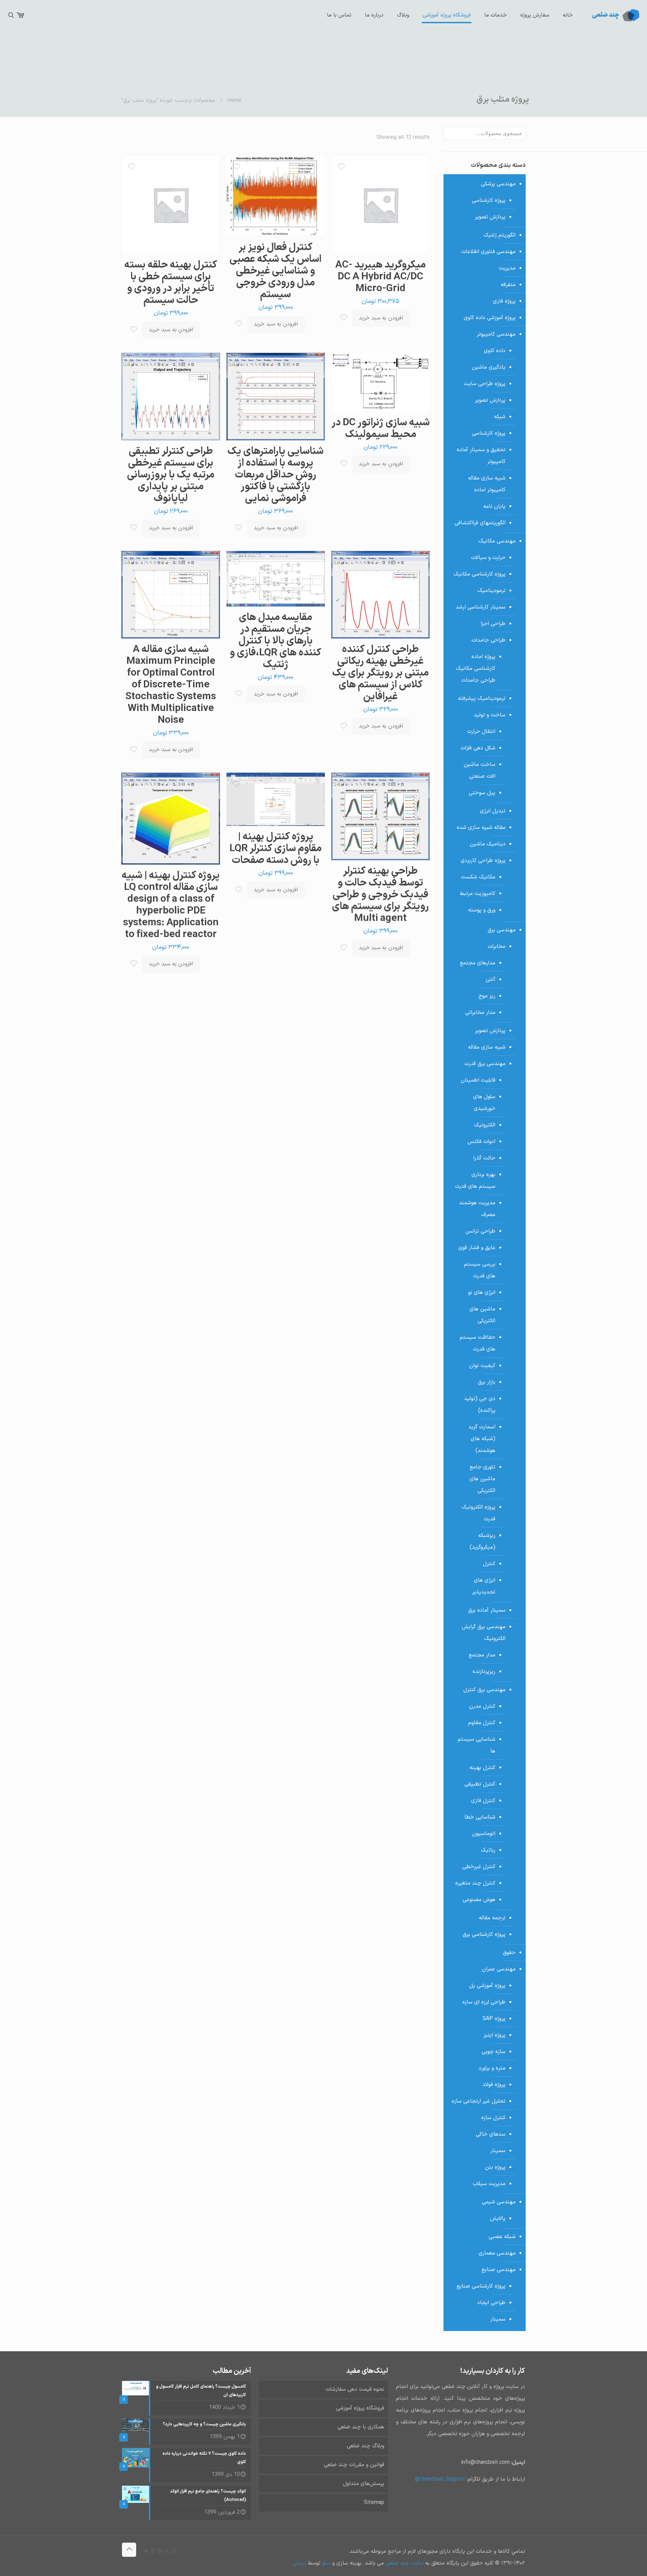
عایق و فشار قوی (477, 1248)
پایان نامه (494, 506)
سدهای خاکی (491, 2134)
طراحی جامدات (488, 640)
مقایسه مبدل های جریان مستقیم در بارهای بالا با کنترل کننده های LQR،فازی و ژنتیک (275, 641)
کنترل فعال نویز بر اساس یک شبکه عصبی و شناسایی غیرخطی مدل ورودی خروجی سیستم (275, 271)
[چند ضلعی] (615, 15)
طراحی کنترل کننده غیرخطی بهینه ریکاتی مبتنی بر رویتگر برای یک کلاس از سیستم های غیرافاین (380, 673)
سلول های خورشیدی (484, 1103)
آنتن (490, 980)
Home (234, 100)
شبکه (500, 417)
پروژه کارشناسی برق (484, 1934)
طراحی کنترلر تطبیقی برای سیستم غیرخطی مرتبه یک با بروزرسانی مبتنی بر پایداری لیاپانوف (171, 475)
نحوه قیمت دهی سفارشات (355, 2389)
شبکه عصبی (502, 2237)
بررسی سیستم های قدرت (480, 1270)
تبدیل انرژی (493, 811)
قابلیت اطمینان (478, 1080)
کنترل (489, 1564)
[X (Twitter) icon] (167, 2552)
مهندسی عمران (499, 1969)
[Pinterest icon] (160, 2552)
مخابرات (497, 946)
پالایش (498, 2218)
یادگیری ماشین (489, 367)
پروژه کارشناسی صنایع (481, 2286)
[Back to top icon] (129, 2550)
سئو (326, 2563)
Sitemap (374, 2503)
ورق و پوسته (482, 910)
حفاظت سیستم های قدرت (477, 1343)
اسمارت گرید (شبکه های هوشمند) (482, 1439)
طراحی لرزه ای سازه (484, 2002)
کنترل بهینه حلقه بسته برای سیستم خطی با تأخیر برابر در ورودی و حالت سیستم (171, 283)
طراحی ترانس (480, 1231)
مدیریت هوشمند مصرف (477, 1209)
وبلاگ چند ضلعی (365, 2446)
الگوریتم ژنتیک (500, 235)
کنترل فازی (483, 1801)
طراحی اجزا (493, 624)
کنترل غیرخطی (479, 1867)
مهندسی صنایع (499, 2270)
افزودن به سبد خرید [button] (381, 318)
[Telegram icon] (145, 2552)
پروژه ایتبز (495, 2035)
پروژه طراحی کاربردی (483, 861)
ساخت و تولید (490, 715)
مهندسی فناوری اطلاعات (488, 252)
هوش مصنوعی (479, 1900)
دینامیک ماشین (488, 844)
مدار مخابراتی (480, 1013)
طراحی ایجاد (491, 2303)
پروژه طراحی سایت (485, 384)
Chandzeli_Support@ (440, 2479)
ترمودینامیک (491, 591)
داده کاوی (495, 351)
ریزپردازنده (484, 1672)
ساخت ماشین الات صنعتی (480, 770)
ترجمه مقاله (492, 1918)
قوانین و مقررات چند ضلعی (354, 2465)
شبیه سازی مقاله (487, 1047)
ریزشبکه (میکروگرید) (483, 1541)
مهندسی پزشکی (498, 184)
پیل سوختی (482, 793)
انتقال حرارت (481, 732)
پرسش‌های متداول (364, 2484)
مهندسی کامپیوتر (496, 334)
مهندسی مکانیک (497, 541)
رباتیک (488, 1850)
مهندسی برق (502, 930)
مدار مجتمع (482, 1655)
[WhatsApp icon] (174, 2552)
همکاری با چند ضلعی (361, 2427)
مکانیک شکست (478, 877)
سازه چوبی (494, 2052)
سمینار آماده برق (487, 1610)
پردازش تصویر (490, 217)
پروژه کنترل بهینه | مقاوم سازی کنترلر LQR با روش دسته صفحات (275, 849)
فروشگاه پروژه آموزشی (360, 2408)
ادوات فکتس (481, 1142)
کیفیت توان (482, 1366)
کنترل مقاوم (482, 1723)
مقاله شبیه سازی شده (481, 828)
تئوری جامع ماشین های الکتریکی (482, 1479)
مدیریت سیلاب (489, 2184)
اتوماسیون (484, 1834)
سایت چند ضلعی (404, 2563)
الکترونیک (485, 1125)
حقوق (509, 1953)
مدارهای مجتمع (478, 963)
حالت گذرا (484, 1158)
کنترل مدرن (482, 1706)
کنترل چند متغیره (475, 1883)
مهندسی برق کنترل (484, 1690)
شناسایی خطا (480, 1817)
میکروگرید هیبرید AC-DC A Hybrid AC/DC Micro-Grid (380, 277)
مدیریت (507, 268)
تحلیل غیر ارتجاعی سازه (479, 2101)
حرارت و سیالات (488, 558)
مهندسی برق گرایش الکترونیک (484, 1633)
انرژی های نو (482, 1293)
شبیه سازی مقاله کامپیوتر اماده (487, 484)
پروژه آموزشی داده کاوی (490, 318)
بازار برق (487, 1382)
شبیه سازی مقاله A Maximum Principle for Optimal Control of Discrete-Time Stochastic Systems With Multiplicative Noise (171, 685)
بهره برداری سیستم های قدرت (475, 1181)
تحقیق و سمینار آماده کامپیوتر (481, 456)
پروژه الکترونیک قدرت (479, 1513)
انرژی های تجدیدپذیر (484, 1586)
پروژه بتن (495, 2167)
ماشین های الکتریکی (482, 1315)
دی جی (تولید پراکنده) (480, 1405)
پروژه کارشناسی (489, 200)
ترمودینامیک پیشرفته (482, 699)
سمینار (498, 2151)
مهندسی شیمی (499, 2202)
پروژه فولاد (494, 2085)
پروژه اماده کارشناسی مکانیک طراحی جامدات (476, 669)
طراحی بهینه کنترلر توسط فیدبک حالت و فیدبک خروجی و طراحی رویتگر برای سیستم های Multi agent (380, 895)
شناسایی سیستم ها (476, 1745)
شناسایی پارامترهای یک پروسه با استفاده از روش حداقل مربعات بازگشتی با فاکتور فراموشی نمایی (275, 475)
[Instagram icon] (152, 2552)
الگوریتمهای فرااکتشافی (480, 523)
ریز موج (487, 996)
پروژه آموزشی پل (487, 1986)
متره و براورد (492, 2068)
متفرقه (508, 285)
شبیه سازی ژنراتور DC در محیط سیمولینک (381, 429)
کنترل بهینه (482, 1768)
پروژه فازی (504, 301)
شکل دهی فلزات (478, 748)
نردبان (299, 2563)
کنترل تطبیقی (480, 1784)
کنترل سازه (493, 2118)
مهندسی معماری (497, 2253)
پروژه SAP (494, 2019)
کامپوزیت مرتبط (477, 894)
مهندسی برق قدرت (485, 1064)
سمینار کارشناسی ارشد (481, 607)
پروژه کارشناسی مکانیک (480, 574)
